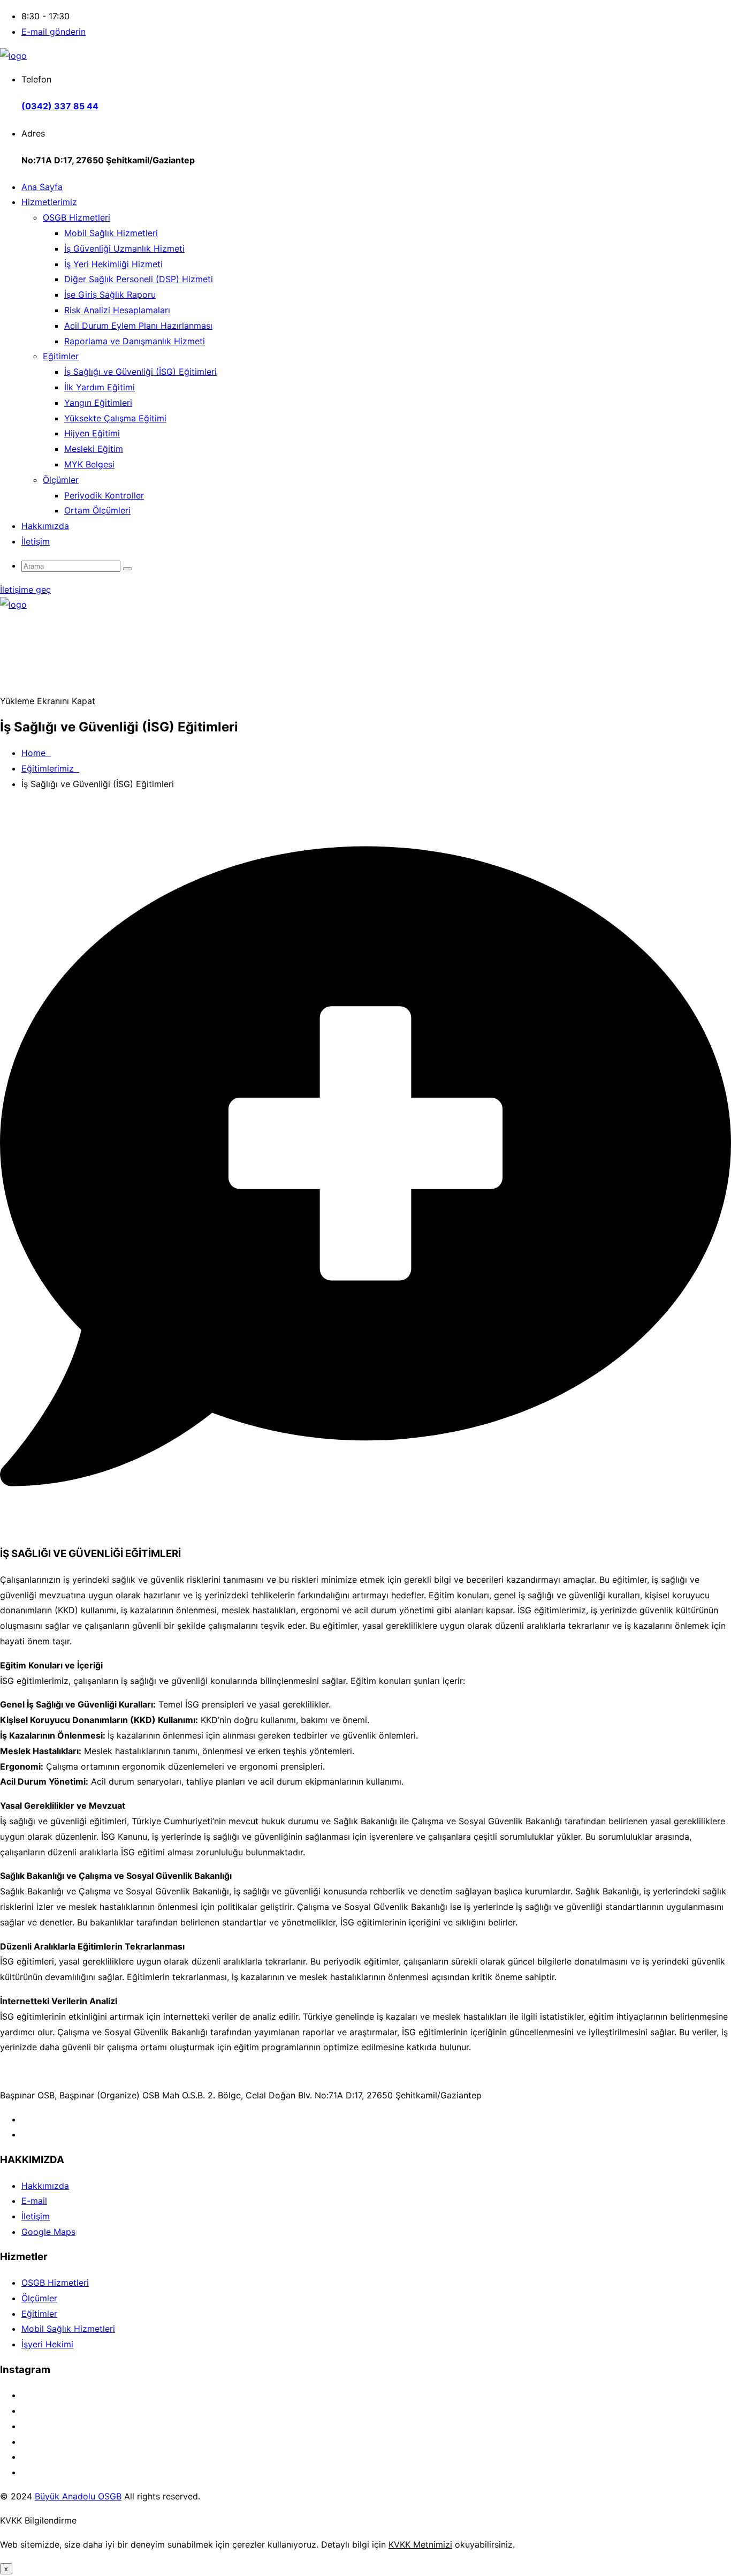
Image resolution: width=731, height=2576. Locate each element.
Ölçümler (61, 480)
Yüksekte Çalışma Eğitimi (115, 418)
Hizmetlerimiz (49, 202)
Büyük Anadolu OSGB (78, 2496)
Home (36, 753)
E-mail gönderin (54, 32)
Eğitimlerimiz (50, 768)
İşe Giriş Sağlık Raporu (110, 294)
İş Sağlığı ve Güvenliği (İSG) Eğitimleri (140, 372)
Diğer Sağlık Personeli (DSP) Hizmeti (139, 279)
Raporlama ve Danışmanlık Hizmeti (135, 341)
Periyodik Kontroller (104, 495)
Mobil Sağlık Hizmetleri (111, 233)
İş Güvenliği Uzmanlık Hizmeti (124, 248)
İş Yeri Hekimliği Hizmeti (113, 264)
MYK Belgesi (89, 464)
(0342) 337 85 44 (60, 106)
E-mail (34, 2201)
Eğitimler (61, 356)
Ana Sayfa (42, 187)
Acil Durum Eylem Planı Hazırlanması (138, 326)
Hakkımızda (45, 526)
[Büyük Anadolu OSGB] (13, 56)
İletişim (36, 541)
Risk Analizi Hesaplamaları (117, 310)
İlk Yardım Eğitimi (100, 387)
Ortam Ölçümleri (97, 510)
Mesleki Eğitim (94, 449)
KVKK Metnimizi (420, 2544)
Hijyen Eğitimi (92, 433)
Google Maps (48, 2232)
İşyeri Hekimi (47, 2344)
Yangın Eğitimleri (98, 403)
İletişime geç (25, 590)
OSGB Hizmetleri (77, 217)
